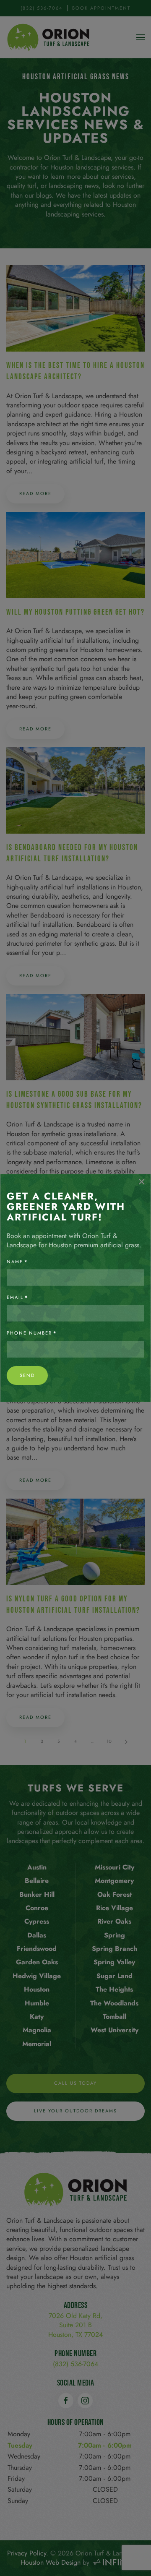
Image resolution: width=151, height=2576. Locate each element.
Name (17, 1262)
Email (18, 1297)
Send (27, 1375)
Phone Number (32, 1333)
